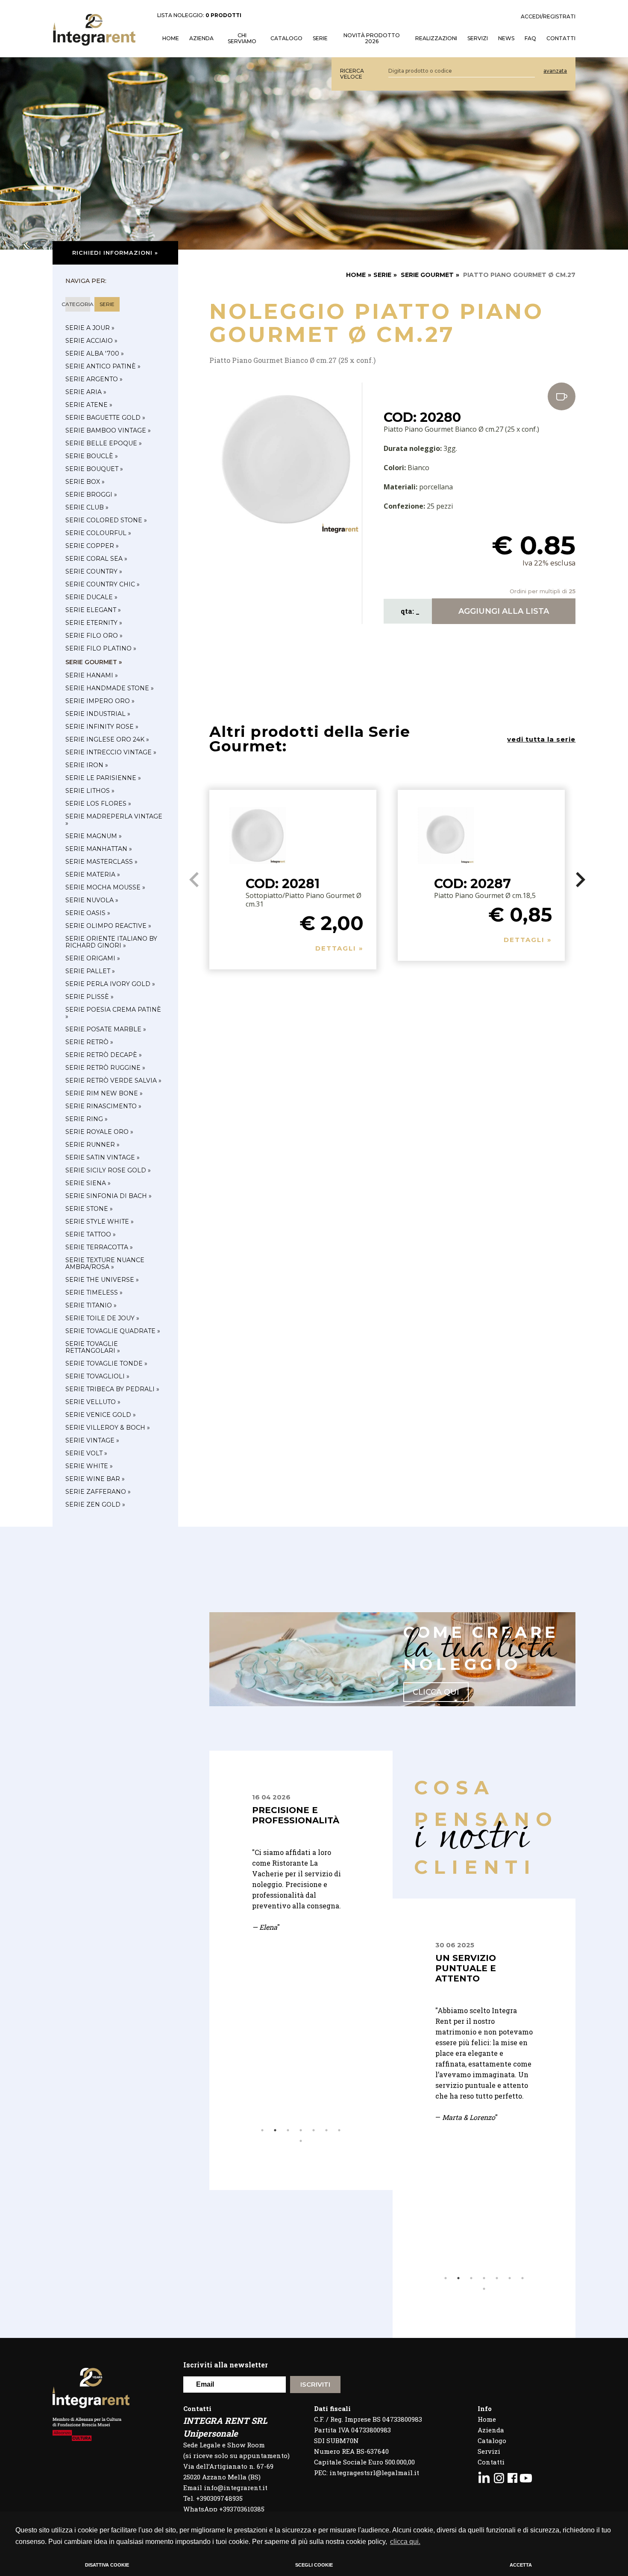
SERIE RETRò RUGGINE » (105, 1068)
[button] (580, 880)
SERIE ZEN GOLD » (95, 1504)
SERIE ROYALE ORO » (99, 1132)
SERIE (382, 275)
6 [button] (326, 2130)
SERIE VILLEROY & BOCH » (108, 1428)
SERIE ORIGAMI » (93, 958)
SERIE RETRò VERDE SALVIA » (113, 1080)
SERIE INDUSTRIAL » (98, 714)
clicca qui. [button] (405, 2542)
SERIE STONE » (89, 1209)
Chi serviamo (242, 38)
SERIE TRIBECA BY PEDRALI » (112, 1389)
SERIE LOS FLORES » (98, 804)
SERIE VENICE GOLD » (101, 1415)
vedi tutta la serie (541, 739)
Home (487, 2419)
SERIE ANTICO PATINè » (103, 366)
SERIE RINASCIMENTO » (103, 1106)
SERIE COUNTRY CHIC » (103, 584)
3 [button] (288, 2130)
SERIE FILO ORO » (94, 636)
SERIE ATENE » (89, 405)
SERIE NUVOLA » (92, 900)
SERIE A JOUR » (90, 328)
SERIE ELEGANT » (93, 610)
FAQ (530, 38)
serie (107, 304)
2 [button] (275, 2130)
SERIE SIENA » (88, 1183)
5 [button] (314, 2130)
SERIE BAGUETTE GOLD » (105, 418)
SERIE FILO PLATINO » (101, 648)
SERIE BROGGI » (91, 495)
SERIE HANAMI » (92, 675)
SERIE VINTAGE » (92, 1440)
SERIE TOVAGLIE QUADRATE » (113, 1331)
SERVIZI (478, 38)
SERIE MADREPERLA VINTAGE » (114, 820)
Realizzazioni (436, 38)
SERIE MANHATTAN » (99, 849)
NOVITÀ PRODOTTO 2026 (372, 38)
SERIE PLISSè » (90, 997)
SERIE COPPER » (92, 546)
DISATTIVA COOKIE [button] (107, 2565)
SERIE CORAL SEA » (96, 559)
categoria (78, 304)
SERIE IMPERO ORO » (100, 701)
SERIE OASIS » (88, 913)
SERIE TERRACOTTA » (99, 1247)
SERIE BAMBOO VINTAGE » (108, 430)
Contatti (491, 2462)
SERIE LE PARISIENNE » (103, 778)
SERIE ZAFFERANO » (98, 1492)
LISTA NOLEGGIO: (199, 15)
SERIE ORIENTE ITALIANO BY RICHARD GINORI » (111, 942)
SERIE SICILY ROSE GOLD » (108, 1170)
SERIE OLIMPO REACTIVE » (108, 926)
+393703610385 (242, 2509)
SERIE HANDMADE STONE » (110, 688)
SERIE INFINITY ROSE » (102, 727)
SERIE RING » (87, 1119)
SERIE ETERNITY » (94, 623)
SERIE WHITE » (89, 1466)
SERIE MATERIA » (93, 874)
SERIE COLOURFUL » (98, 533)
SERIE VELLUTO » (93, 1402)
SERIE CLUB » (87, 507)
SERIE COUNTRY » (94, 571)
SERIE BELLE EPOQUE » (104, 443)
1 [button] (262, 2130)
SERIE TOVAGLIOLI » (97, 1376)
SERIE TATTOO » (91, 1234)
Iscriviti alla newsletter (226, 2365)
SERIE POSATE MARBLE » (106, 1029)
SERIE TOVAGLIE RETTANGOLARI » (93, 1347)
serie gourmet (427, 275)
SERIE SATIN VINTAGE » (103, 1157)
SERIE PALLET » (90, 971)
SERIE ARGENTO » (94, 379)
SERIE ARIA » (86, 392)
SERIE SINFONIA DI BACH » (109, 1196)
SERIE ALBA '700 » (95, 353)
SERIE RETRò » (89, 1042)
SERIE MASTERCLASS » (101, 862)
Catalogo (286, 38)
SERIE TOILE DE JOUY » (102, 1318)
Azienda (201, 38)
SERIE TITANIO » (91, 1305)
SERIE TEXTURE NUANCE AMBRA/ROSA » (105, 1263)
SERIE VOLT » (86, 1453)
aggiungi (504, 611)
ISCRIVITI (315, 2384)
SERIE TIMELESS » (94, 1292)
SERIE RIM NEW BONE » (104, 1093)
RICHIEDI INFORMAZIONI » (115, 253)
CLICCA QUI (436, 1692)
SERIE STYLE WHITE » (100, 1222)
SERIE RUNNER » (92, 1145)
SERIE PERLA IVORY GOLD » (110, 984)
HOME (171, 38)
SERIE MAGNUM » (94, 836)
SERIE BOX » (85, 482)
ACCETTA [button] (521, 2565)
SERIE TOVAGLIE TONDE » (106, 1363)
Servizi (489, 2451)
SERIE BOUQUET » (94, 469)
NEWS (506, 38)
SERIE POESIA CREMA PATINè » (113, 1013)
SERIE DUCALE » (91, 597)
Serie (320, 38)
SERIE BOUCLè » (92, 456)
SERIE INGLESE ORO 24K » (107, 739)
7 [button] (339, 2130)
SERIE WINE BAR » (95, 1479)
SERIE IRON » (87, 765)
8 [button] (301, 2141)
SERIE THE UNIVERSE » (102, 1280)
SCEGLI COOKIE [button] (314, 2565)
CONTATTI (561, 38)
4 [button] (301, 2130)
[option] (301, 1900)
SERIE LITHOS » (90, 791)
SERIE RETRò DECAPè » (104, 1055)
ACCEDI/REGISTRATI (548, 17)
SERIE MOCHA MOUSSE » (105, 887)
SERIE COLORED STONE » (106, 520)
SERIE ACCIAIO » (91, 341)
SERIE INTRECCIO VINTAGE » (111, 752)
